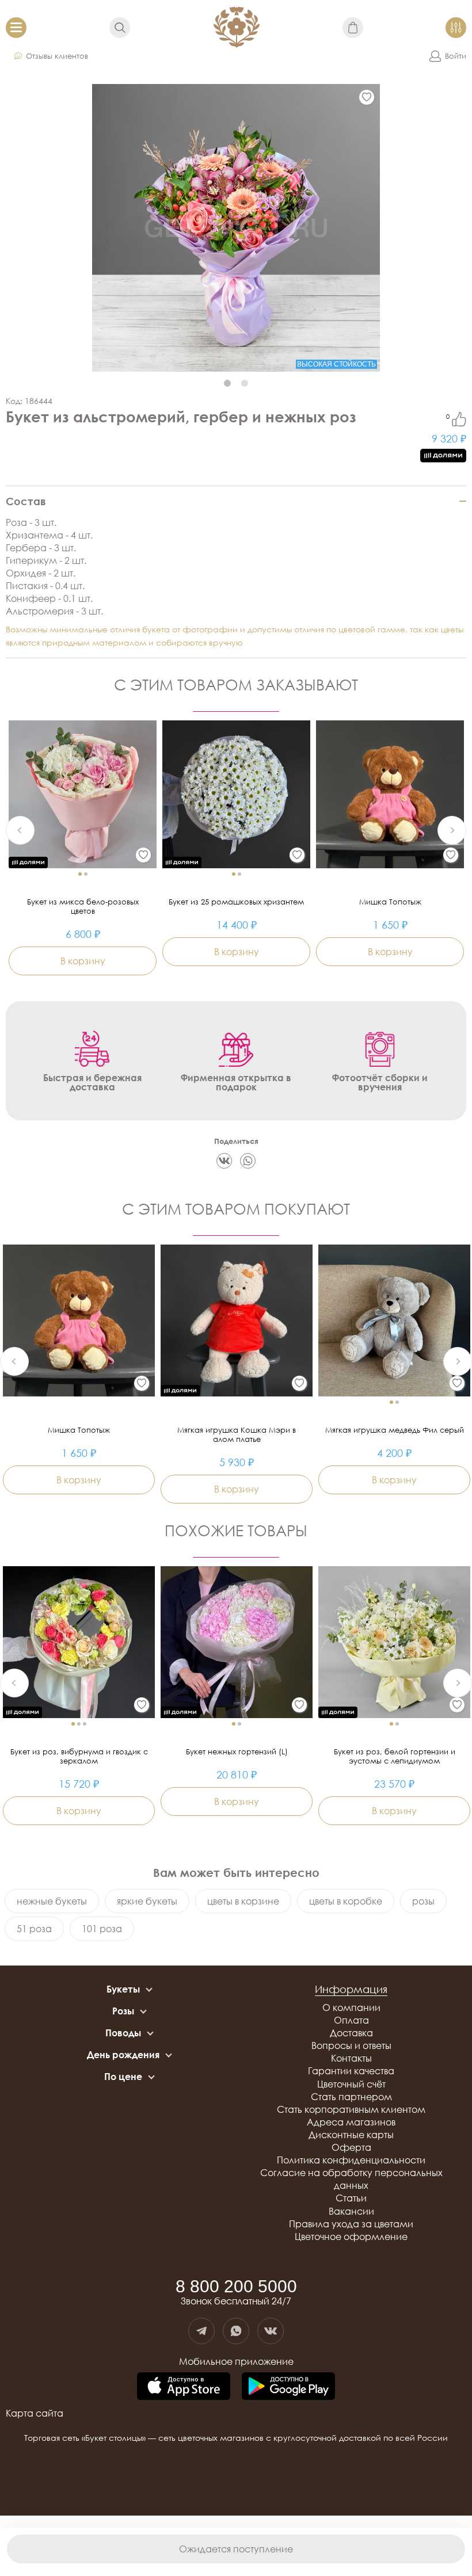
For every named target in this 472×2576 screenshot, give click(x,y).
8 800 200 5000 (236, 2287)
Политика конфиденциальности (351, 2160)
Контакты (351, 2058)
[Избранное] (367, 97)
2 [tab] (245, 383)
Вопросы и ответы (351, 2045)
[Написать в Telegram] (201, 2331)
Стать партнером (351, 2097)
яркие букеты (147, 1901)
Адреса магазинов (351, 2122)
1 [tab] (227, 383)
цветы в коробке (346, 1901)
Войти (456, 56)
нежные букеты (52, 1901)
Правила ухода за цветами (351, 2224)
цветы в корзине (243, 1901)
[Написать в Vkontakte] (271, 2331)
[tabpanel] (236, 228)
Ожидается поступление (236, 2549)
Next (452, 830)
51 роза (34, 1929)
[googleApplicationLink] (288, 2387)
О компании (351, 2008)
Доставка (351, 2033)
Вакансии (351, 2211)
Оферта (351, 2147)
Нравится (459, 419)
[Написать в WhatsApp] (236, 2331)
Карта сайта (35, 2413)
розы (423, 1901)
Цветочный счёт (351, 2084)
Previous (20, 830)
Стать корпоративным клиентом (351, 2109)
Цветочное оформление (351, 2237)
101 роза (102, 1929)
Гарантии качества (351, 2071)
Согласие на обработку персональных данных (351, 2179)
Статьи (351, 2198)
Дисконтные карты (351, 2135)
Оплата (351, 2020)
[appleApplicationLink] (184, 2387)
